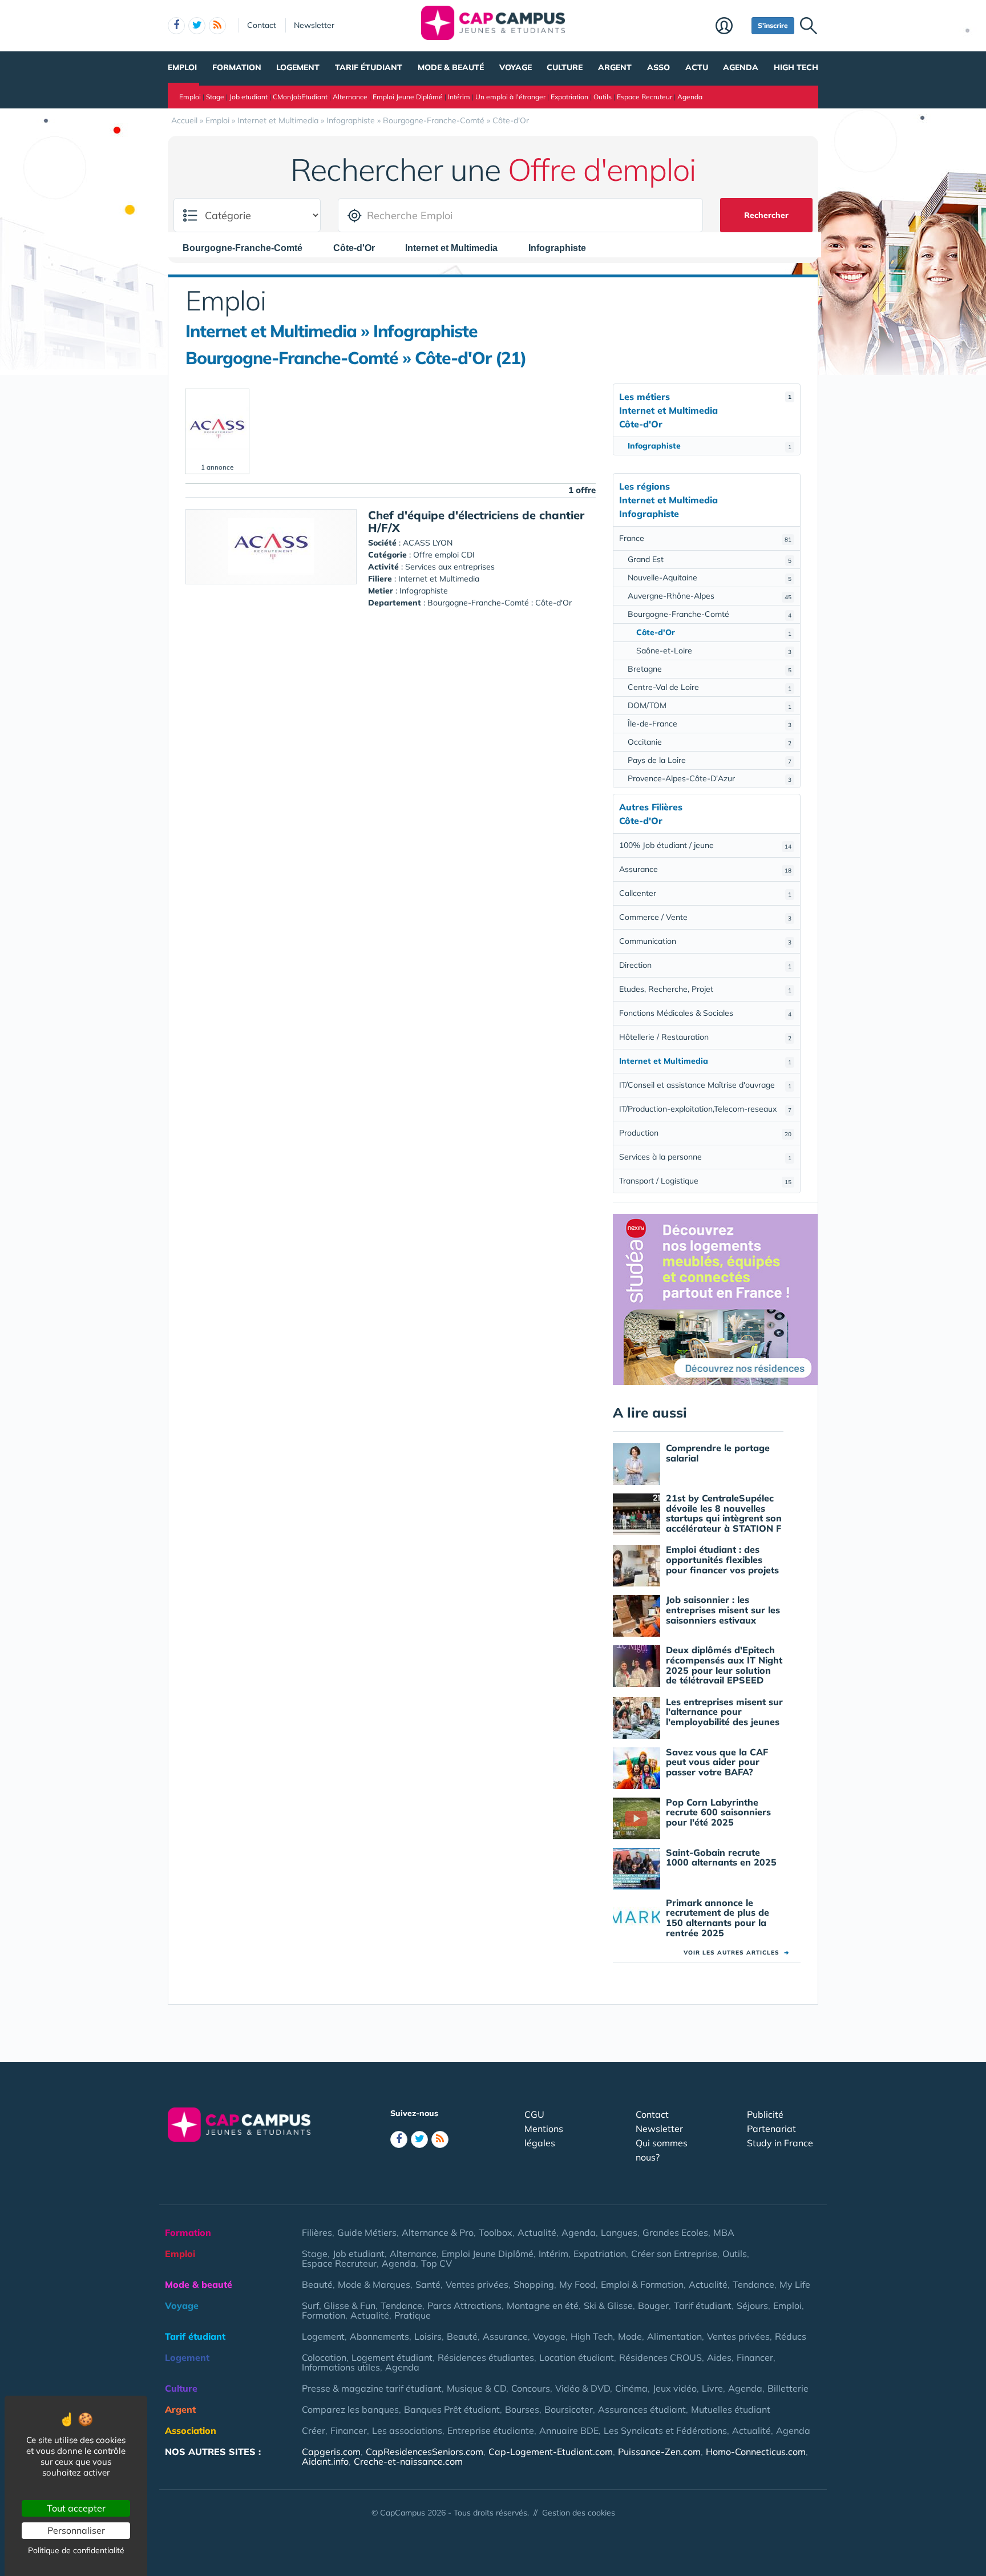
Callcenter (705, 893)
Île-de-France (710, 724)
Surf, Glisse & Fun (339, 2306)
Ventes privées (477, 2284)
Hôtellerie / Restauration (705, 1037)
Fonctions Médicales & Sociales (705, 1013)
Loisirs (428, 2336)
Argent (615, 67)
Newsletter (314, 25)
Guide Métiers (367, 2232)
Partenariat (771, 2129)
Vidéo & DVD (583, 2388)
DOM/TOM (710, 705)
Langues (619, 2232)
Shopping (534, 2284)
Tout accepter (76, 2508)
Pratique (413, 2315)
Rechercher (766, 215)
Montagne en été (543, 2306)
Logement (298, 67)
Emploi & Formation (642, 2284)
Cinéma (631, 2388)
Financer (755, 2357)
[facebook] (176, 26)
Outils (603, 97)
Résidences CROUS (660, 2357)
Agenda (741, 67)
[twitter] (197, 26)
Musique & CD (476, 2388)
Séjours (752, 2306)
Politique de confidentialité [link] (76, 2550)
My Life (795, 2284)
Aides (719, 2357)
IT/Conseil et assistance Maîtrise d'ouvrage (705, 1085)
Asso (658, 67)
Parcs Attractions (464, 2306)
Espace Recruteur (644, 97)
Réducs (791, 2336)
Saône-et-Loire (714, 651)
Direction (705, 965)
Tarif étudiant (369, 67)
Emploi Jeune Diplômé (408, 97)
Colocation (324, 2357)
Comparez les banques (350, 2409)
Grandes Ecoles (675, 2232)
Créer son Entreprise (674, 2254)
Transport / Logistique (705, 1181)
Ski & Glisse (608, 2306)
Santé (428, 2284)
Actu (697, 67)
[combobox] (248, 248)
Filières (317, 2232)
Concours (531, 2388)
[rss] (217, 26)
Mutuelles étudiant (731, 2409)
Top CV (437, 2263)
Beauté (317, 2284)
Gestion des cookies (579, 2513)
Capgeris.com (331, 2452)
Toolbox (496, 2232)
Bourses (522, 2409)
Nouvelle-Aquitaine (710, 578)
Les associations (407, 2430)
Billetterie (788, 2388)
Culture (565, 67)
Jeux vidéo (675, 2388)
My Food (577, 2284)
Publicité (765, 2114)
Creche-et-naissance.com (408, 2461)
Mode (630, 2336)
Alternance (350, 97)
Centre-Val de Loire (710, 687)
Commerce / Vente (705, 917)
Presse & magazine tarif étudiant (372, 2388)
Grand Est (710, 559)
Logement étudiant (392, 2357)
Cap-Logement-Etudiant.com (551, 2452)
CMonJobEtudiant (300, 97)
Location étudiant (577, 2357)
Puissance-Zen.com (659, 2452)
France (705, 538)
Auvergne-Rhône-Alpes (710, 596)
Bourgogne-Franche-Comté (710, 614)
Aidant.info (325, 2461)
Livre (712, 2388)
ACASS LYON (428, 543)
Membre (731, 27)
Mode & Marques (374, 2284)
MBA (724, 2232)
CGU (534, 2114)
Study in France (780, 2143)
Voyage (516, 67)
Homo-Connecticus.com (756, 2452)
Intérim (459, 97)
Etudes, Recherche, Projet (705, 989)
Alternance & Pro (438, 2232)
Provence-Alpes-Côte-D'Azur (710, 778)
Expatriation (569, 97)
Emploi (182, 67)
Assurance (705, 869)
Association (191, 2430)
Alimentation (674, 2336)
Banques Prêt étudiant (452, 2409)
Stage (215, 97)
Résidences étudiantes (486, 2357)
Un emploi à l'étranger (510, 97)
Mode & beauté (451, 67)
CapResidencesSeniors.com (425, 2452)
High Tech (796, 67)
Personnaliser (76, 2530)
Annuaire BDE (569, 2430)
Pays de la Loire (710, 760)
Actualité (537, 2232)
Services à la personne (705, 1157)
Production (705, 1133)
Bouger (653, 2306)
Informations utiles (341, 2367)
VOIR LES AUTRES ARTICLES (736, 1953)
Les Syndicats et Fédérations (665, 2430)
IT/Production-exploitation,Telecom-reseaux (705, 1109)
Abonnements (379, 2336)
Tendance (753, 2284)
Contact (262, 25)
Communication (705, 941)
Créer (314, 2430)
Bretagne (710, 669)
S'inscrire (773, 25)
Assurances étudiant (642, 2409)
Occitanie (710, 742)
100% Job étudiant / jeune (705, 845)
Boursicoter (569, 2409)
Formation (237, 67)
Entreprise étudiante (491, 2430)
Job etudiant (248, 97)
